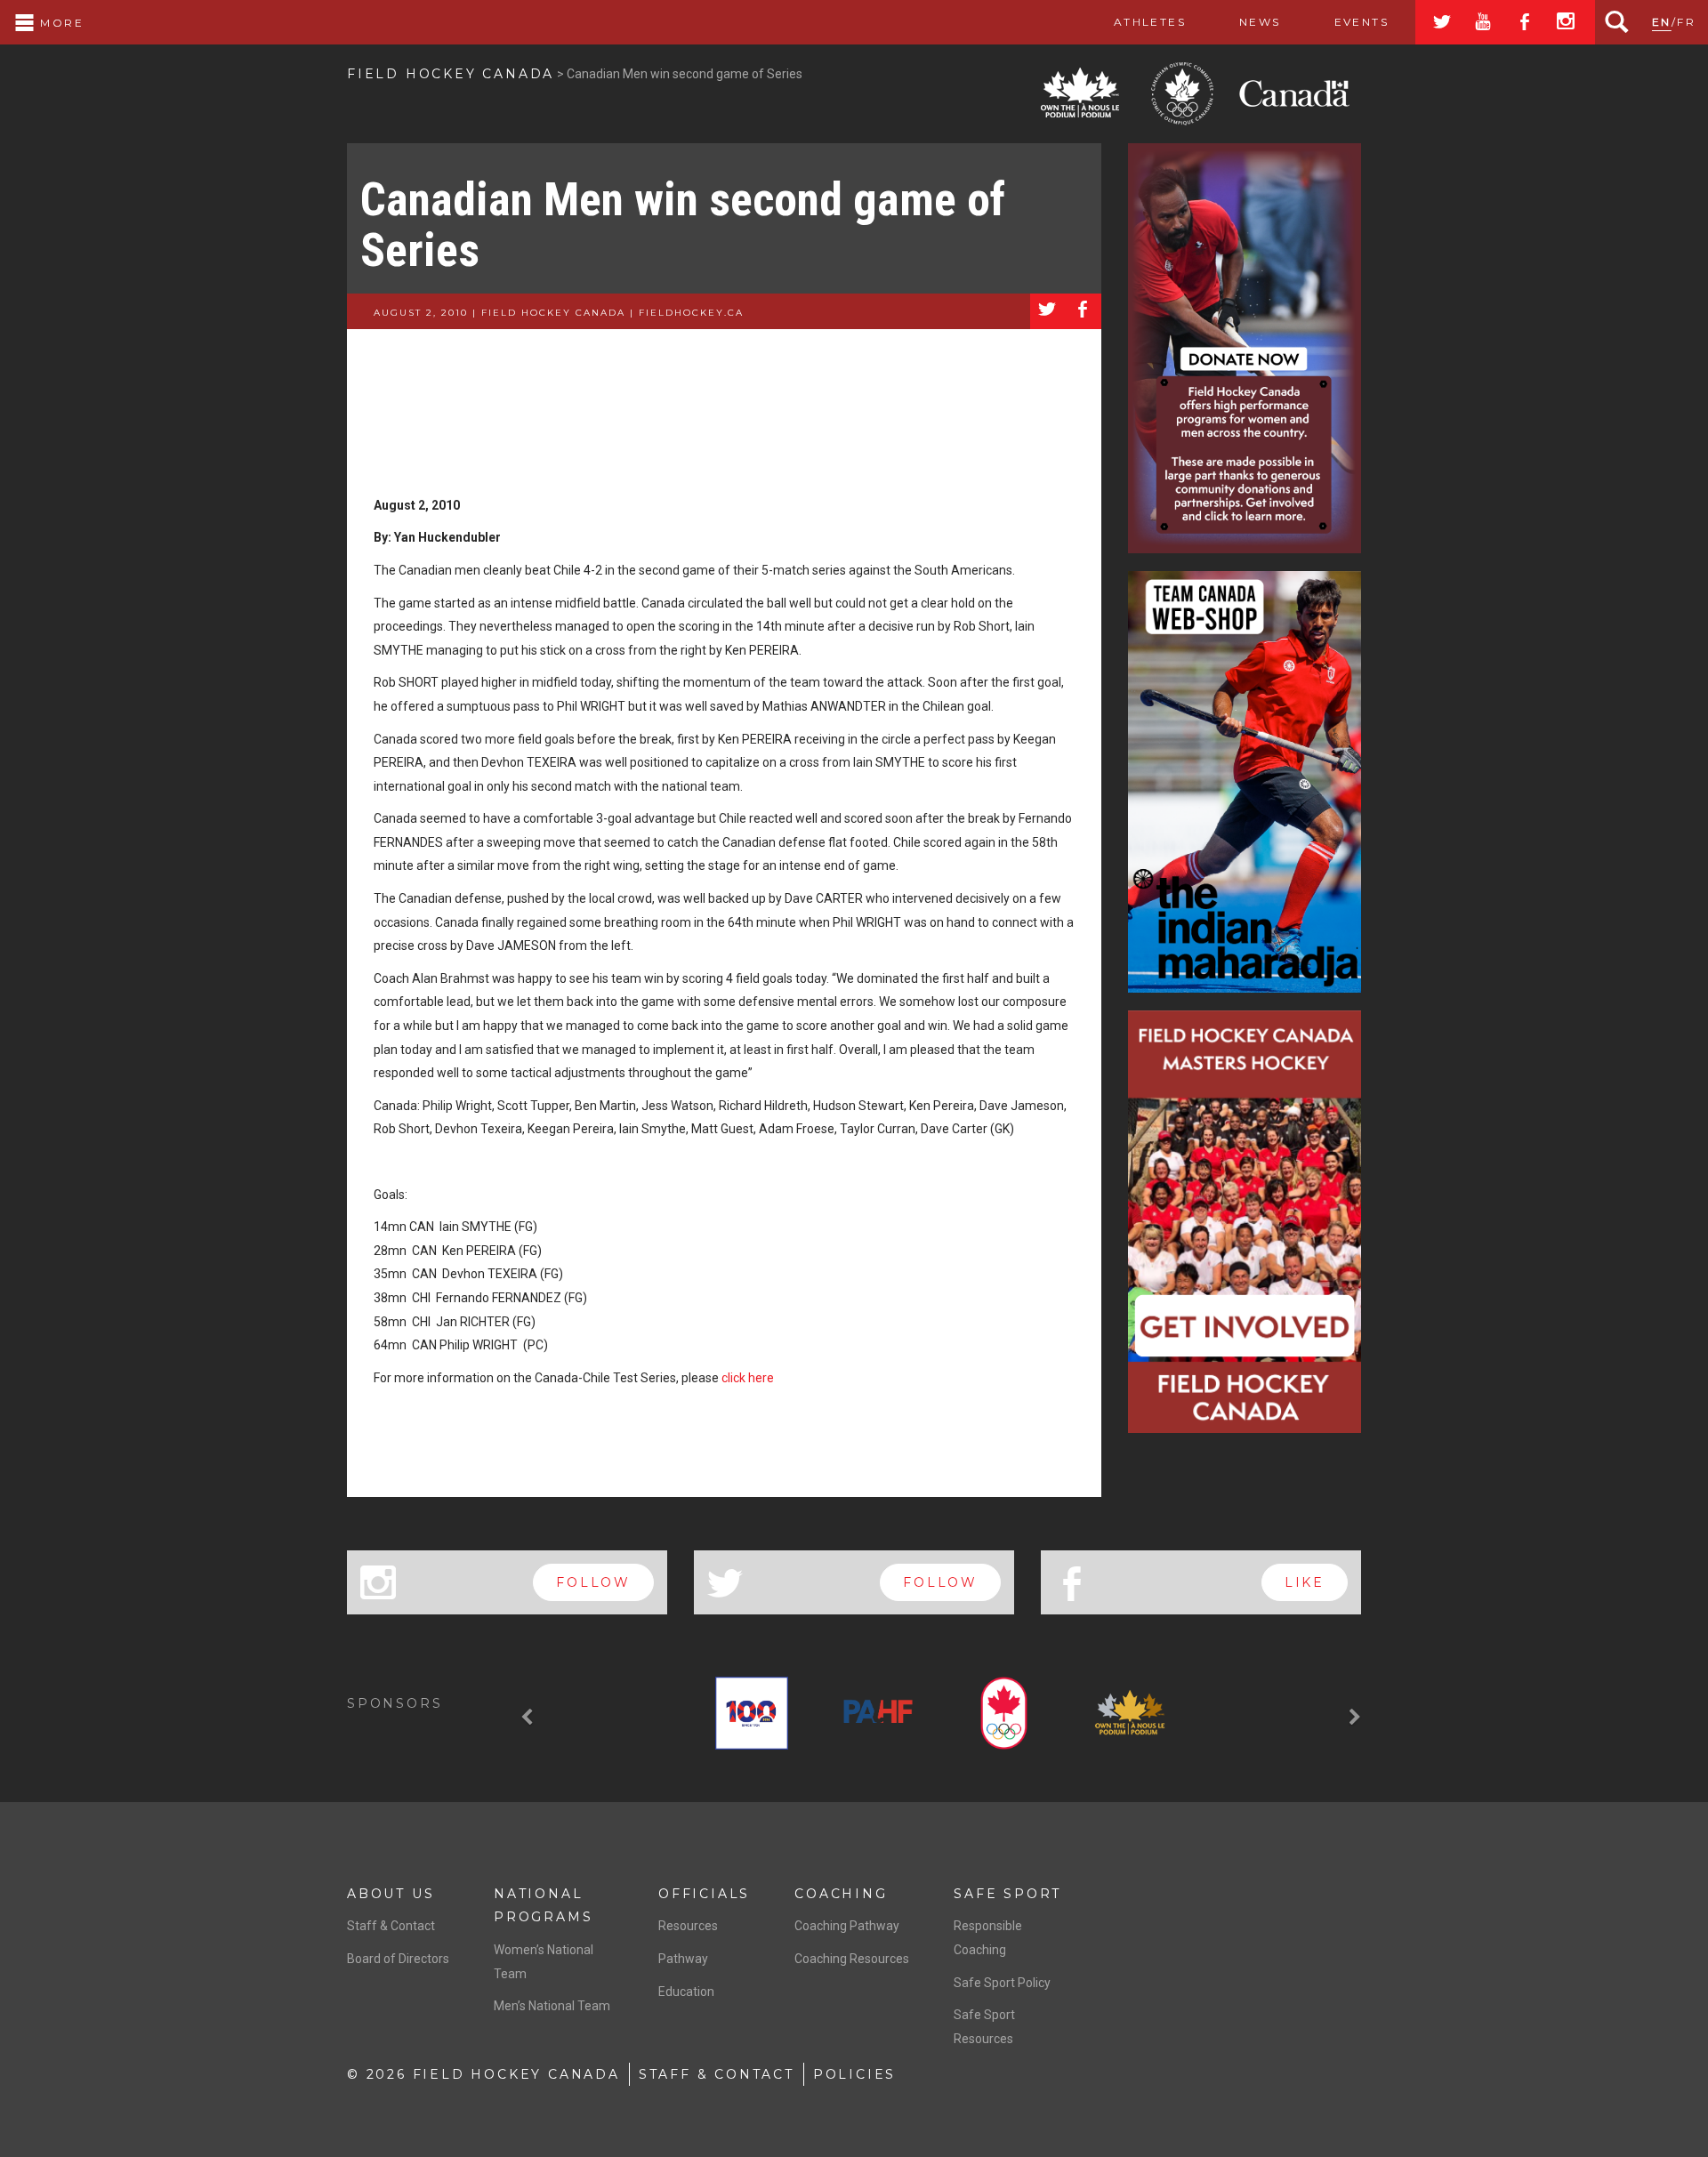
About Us (391, 1894)
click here (748, 1378)
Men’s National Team (552, 2006)
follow (593, 1582)
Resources (688, 1926)
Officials (704, 1894)
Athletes (1150, 22)
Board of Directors (398, 1959)
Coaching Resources (852, 1959)
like (1305, 1582)
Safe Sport (1007, 1894)
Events (1362, 22)
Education (686, 1992)
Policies (854, 2074)
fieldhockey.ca (691, 313)
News (1260, 22)
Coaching (841, 1894)
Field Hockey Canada (451, 74)
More (60, 23)
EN (1662, 22)
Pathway (683, 1959)
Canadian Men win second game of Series (683, 225)
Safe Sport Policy (1002, 1983)
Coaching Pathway (847, 1926)
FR (1686, 22)
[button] (529, 1717)
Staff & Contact (391, 1926)
